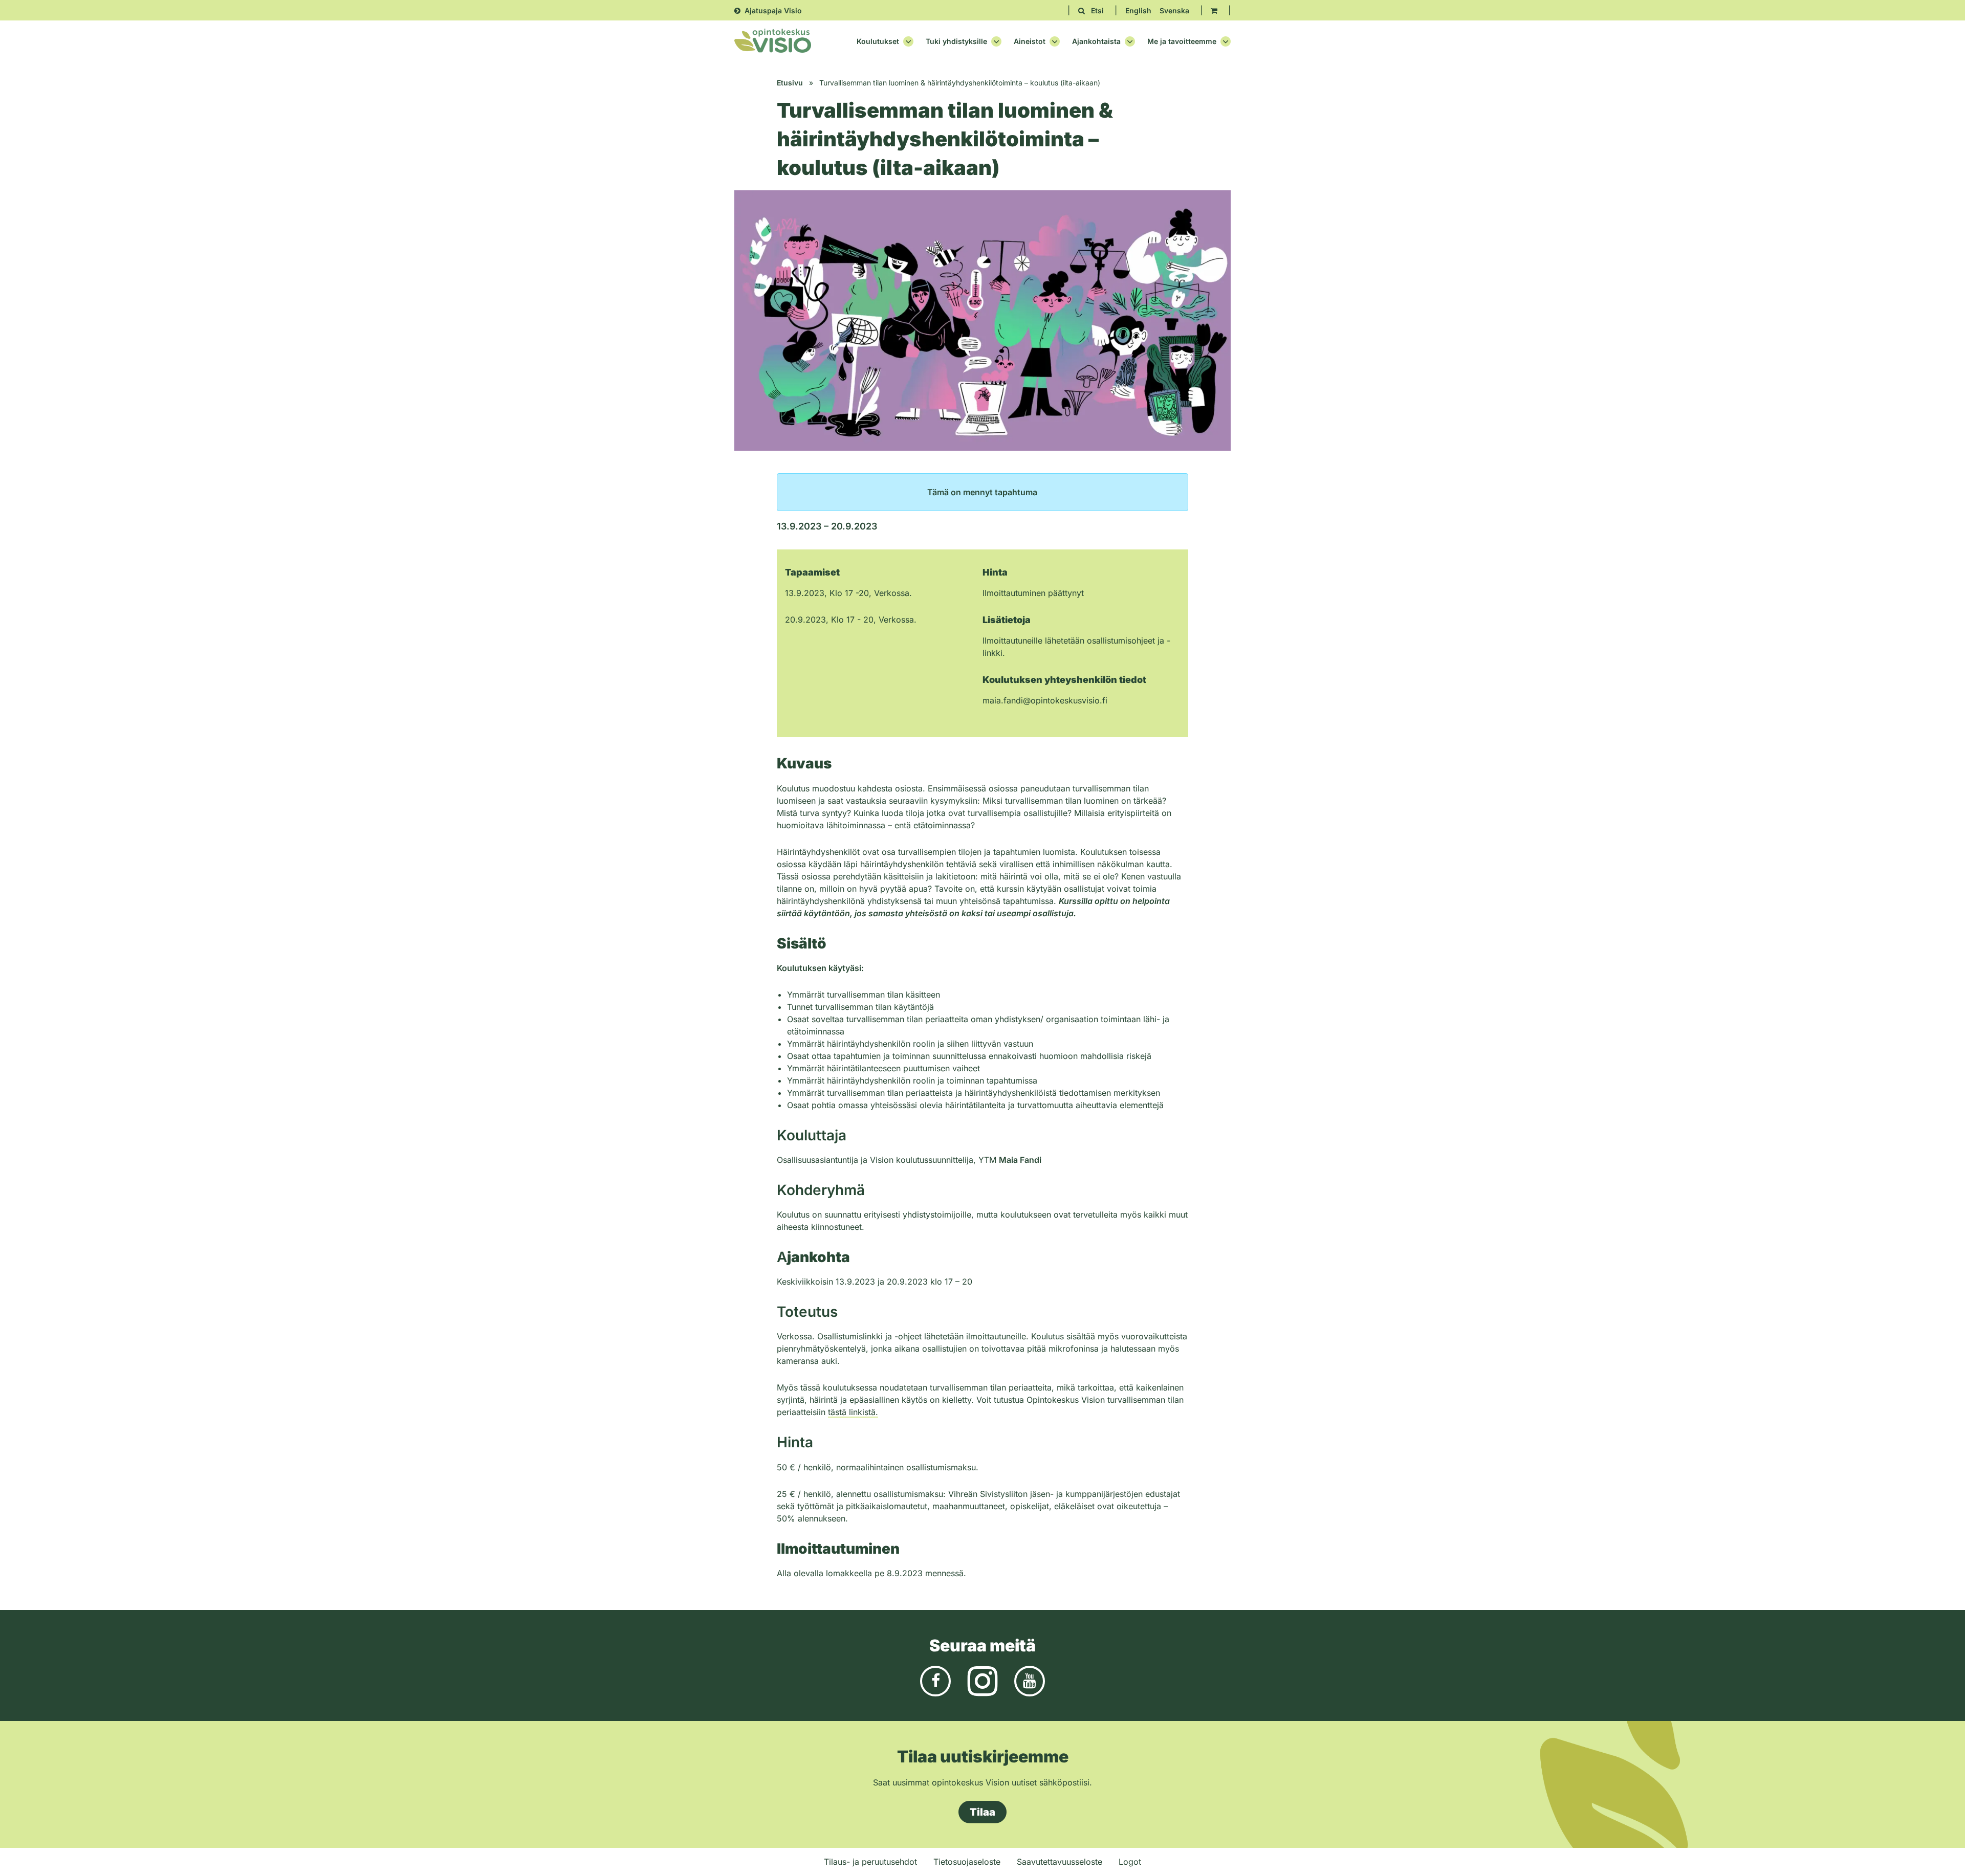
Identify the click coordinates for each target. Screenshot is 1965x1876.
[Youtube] (1030, 1680)
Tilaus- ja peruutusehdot (870, 1862)
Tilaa (982, 1812)
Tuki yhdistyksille (956, 41)
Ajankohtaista (1096, 41)
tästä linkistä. (853, 1412)
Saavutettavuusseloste (1060, 1862)
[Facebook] (935, 1680)
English (1138, 10)
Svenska (1174, 10)
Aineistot (1030, 41)
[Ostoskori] (1214, 10)
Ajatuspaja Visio (773, 10)
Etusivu (790, 83)
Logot (1130, 1862)
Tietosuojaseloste (967, 1862)
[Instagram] (982, 1680)
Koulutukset (878, 41)
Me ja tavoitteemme (1182, 41)
